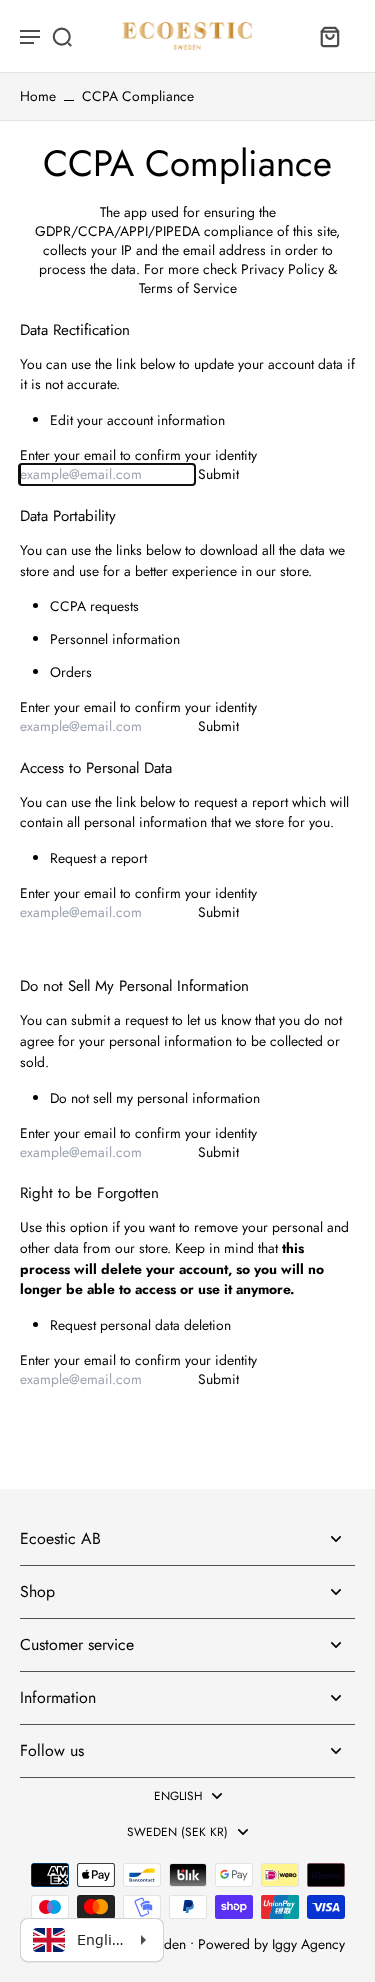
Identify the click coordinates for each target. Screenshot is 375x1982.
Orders (71, 672)
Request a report (98, 858)
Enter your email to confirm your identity (138, 455)
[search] (62, 36)
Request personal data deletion (140, 1325)
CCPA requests (94, 606)
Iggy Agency (308, 1944)
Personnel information (115, 639)
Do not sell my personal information (155, 1098)
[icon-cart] (329, 36)
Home (38, 96)
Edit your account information (137, 420)
